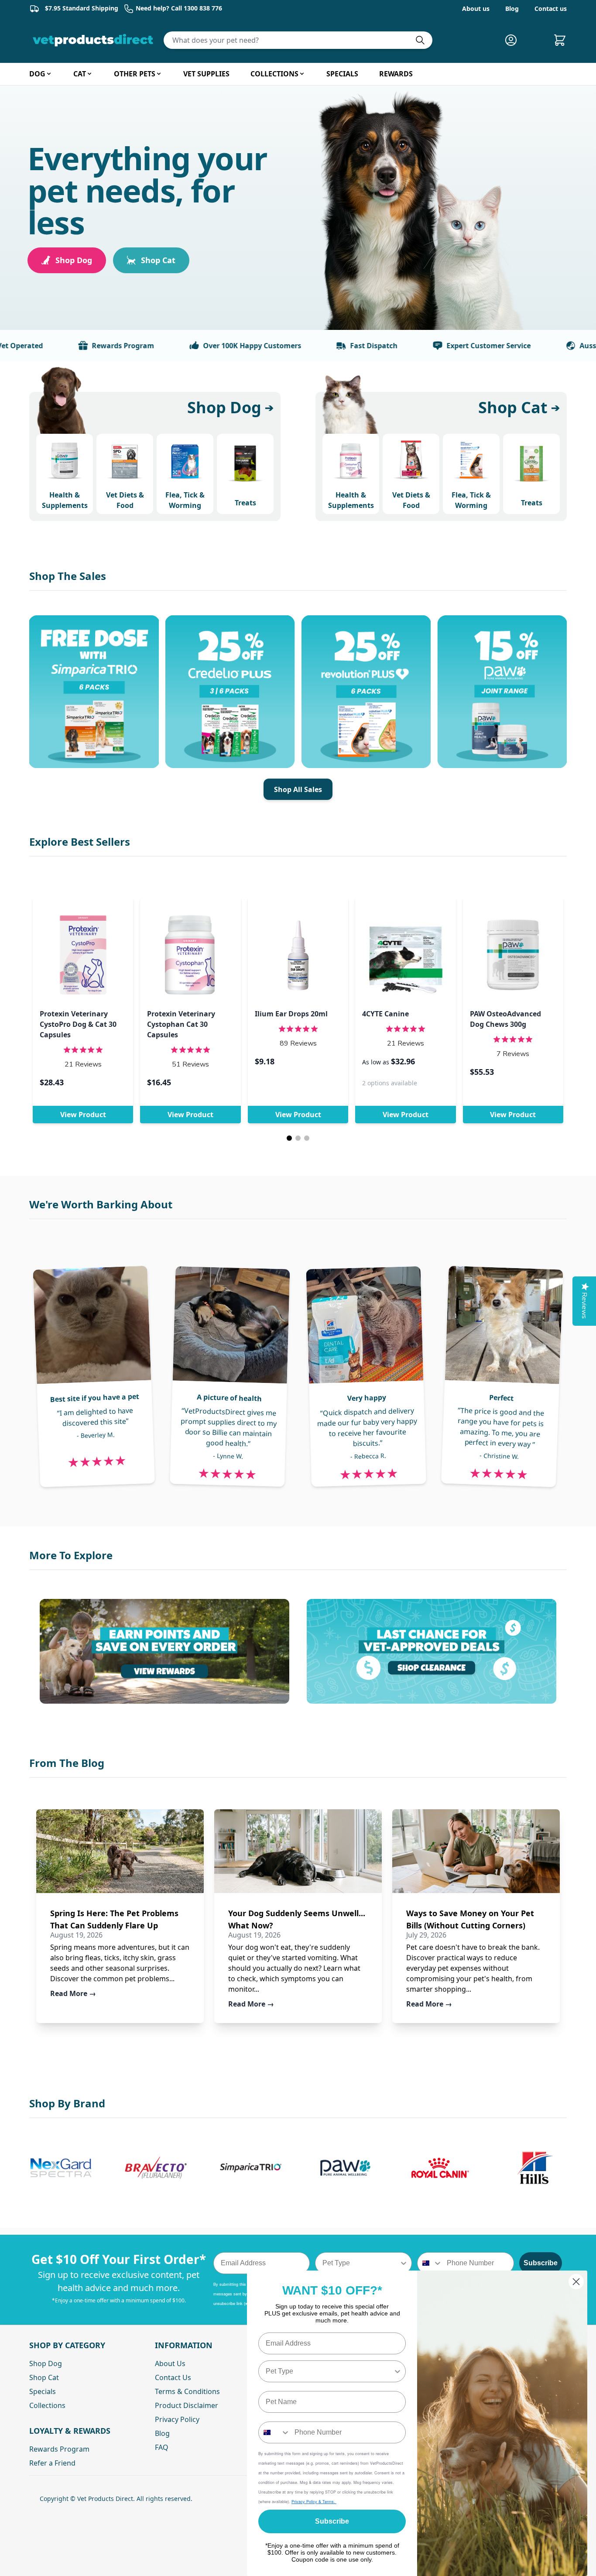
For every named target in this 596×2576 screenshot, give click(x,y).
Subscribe (541, 2263)
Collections (47, 2405)
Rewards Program (75, 346)
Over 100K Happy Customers (204, 346)
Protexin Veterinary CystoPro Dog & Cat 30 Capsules (78, 1024)
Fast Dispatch (326, 346)
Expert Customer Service (441, 346)
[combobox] (361, 2263)
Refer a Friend (52, 2463)
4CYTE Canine (385, 1014)
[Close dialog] (576, 2282)
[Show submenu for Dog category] (49, 74)
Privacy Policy (177, 2419)
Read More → (73, 1993)
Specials (43, 2391)
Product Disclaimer (187, 2405)
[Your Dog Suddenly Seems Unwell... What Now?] (298, 1851)
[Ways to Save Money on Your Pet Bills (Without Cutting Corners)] (476, 1851)
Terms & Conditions (187, 2391)
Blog (512, 9)
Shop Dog (74, 260)
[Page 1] (289, 1138)
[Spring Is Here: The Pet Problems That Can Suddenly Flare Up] (120, 1851)
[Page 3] (307, 1138)
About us (476, 9)
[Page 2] (298, 1138)
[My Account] (514, 40)
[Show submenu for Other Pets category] (159, 74)
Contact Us (173, 2377)
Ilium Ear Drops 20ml (291, 1014)
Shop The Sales (68, 576)
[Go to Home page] (95, 40)
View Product (83, 1115)
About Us (170, 2363)
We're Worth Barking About (101, 1204)
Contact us (551, 9)
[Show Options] (404, 2263)
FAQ (162, 2447)
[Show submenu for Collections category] (302, 74)
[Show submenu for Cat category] (89, 74)
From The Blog (67, 1763)
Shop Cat (158, 260)
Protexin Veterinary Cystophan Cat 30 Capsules (181, 1024)
